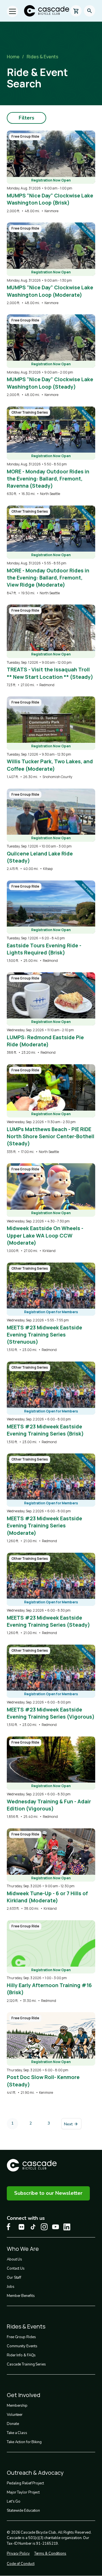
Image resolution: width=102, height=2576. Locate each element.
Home (13, 57)
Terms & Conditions (50, 2554)
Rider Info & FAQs (21, 2355)
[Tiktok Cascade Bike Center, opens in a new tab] (33, 2227)
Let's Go (14, 2501)
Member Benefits (21, 2296)
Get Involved (24, 2395)
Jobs (11, 2287)
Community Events (22, 2346)
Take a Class (17, 2433)
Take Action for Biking (24, 2442)
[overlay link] (51, 172)
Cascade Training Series (26, 2364)
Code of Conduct (21, 2564)
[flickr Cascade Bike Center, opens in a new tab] (22, 2227)
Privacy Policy (18, 2554)
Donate (13, 2424)
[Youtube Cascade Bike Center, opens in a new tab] (56, 2227)
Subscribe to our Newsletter (48, 2193)
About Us (14, 2259)
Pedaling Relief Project (25, 2483)
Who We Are (23, 2249)
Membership (17, 2406)
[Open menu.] (12, 11)
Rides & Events (42, 57)
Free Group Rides (21, 2337)
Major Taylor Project (23, 2492)
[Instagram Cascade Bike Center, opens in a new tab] (44, 2227)
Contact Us (16, 2268)
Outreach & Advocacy (35, 2473)
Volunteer (15, 2415)
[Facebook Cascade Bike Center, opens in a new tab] (10, 2227)
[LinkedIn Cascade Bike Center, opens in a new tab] (67, 2227)
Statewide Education (23, 2511)
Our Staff (14, 2278)
